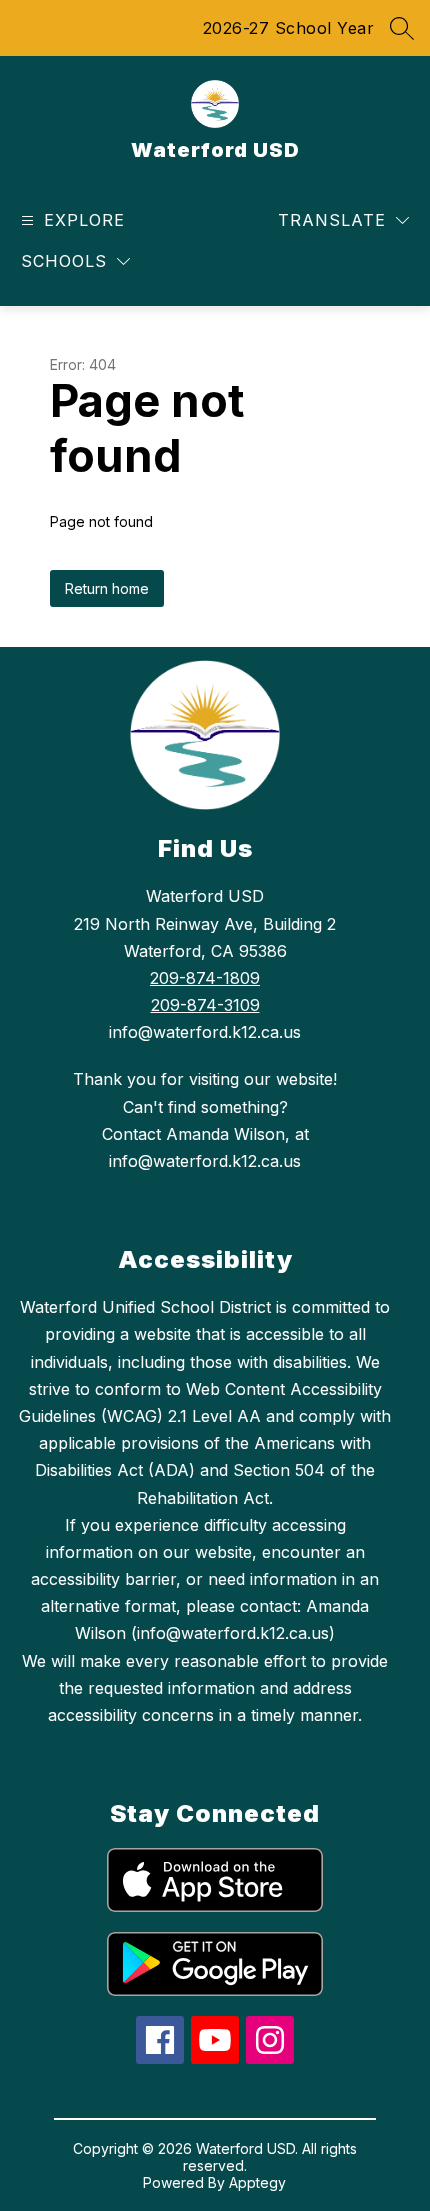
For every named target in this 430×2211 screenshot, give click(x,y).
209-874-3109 (205, 1005)
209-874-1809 (205, 978)
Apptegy (257, 2182)
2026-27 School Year (289, 28)
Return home (107, 588)
